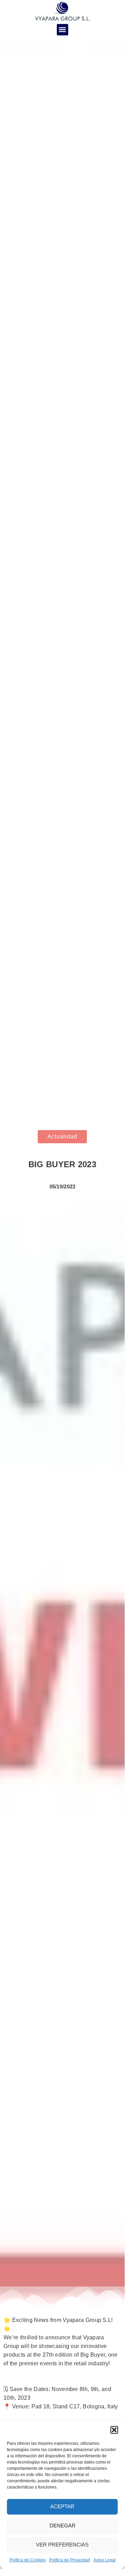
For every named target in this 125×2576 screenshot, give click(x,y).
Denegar (63, 2526)
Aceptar (62, 2506)
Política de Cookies (28, 2560)
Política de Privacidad (70, 2560)
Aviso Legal (105, 2560)
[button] (114, 2430)
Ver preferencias (62, 2545)
